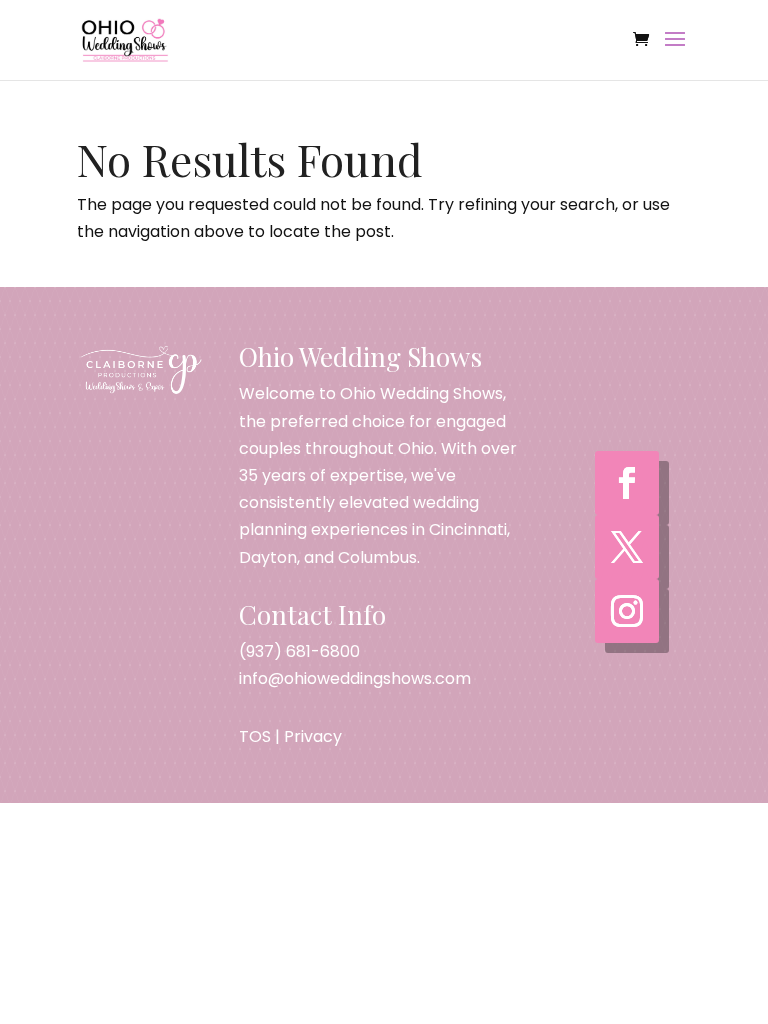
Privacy (313, 736)
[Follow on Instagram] (627, 611)
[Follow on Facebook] (627, 483)
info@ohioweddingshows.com (355, 678)
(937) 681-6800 (299, 651)
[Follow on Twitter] (627, 547)
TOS (255, 736)
